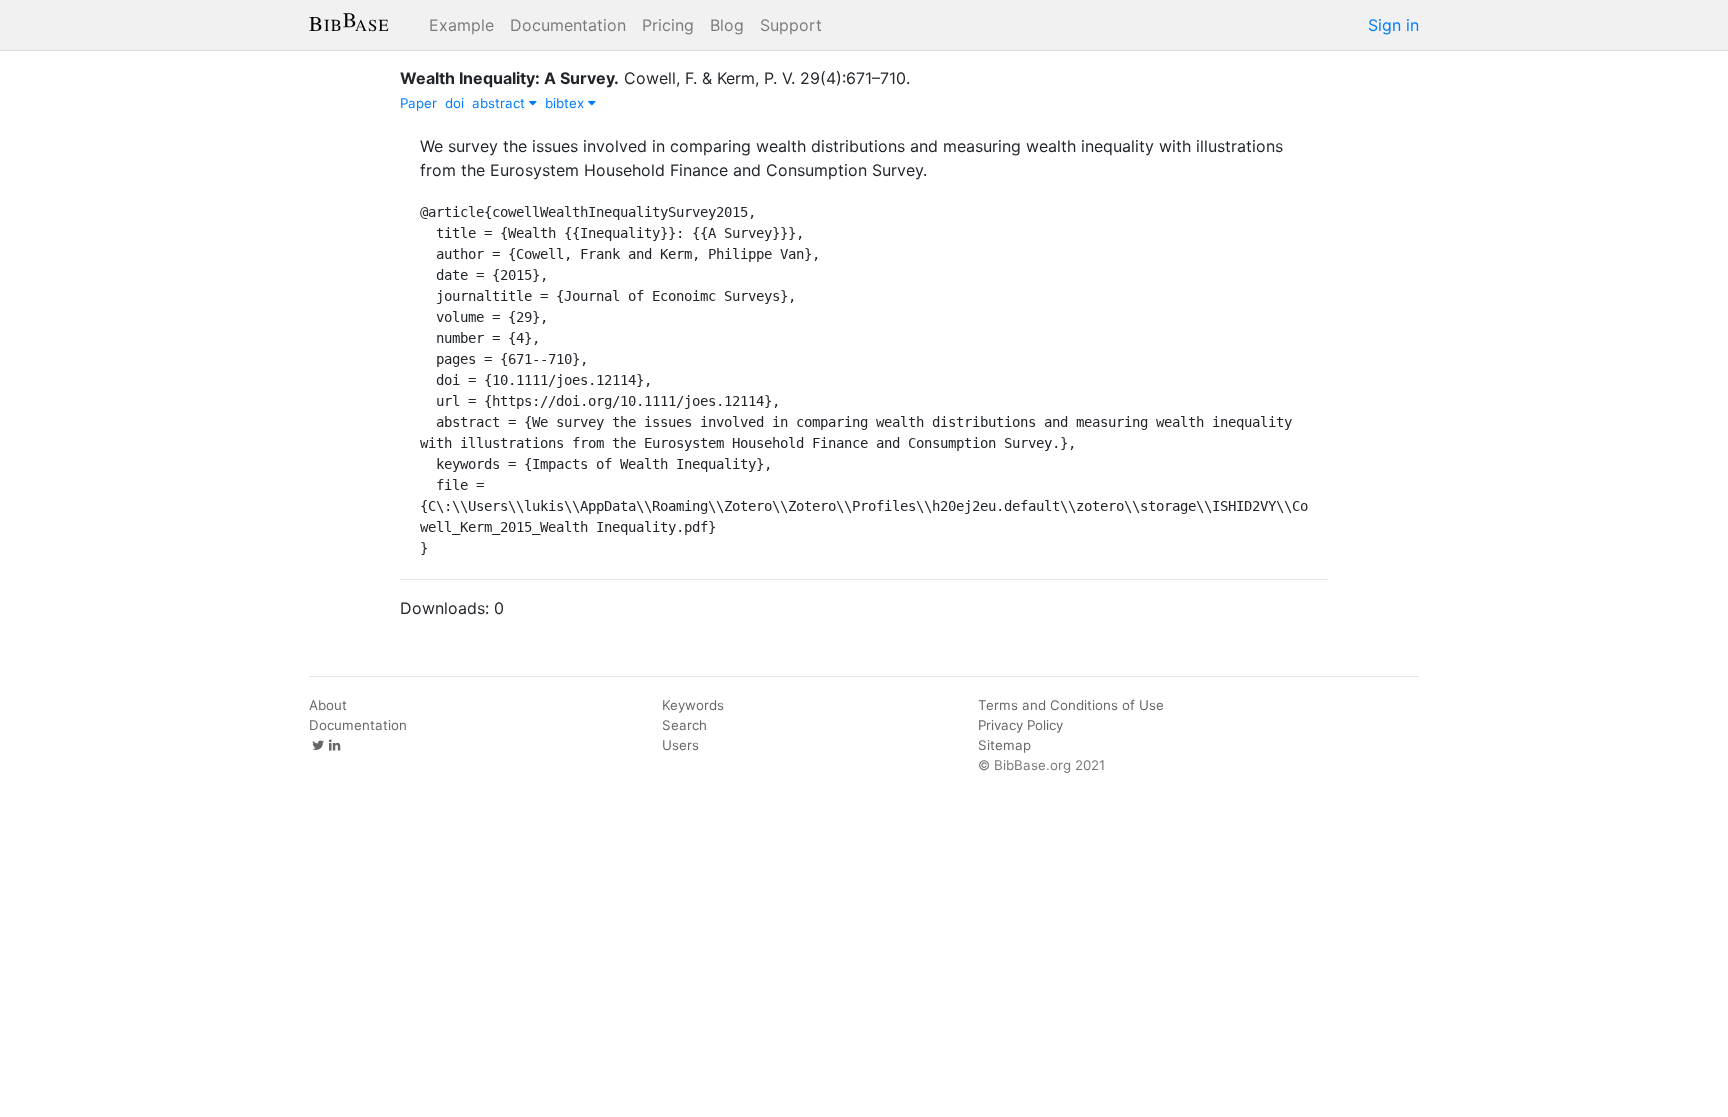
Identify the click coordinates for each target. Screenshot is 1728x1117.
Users (680, 745)
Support (791, 25)
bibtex (566, 103)
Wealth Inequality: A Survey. (509, 78)
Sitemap (1004, 745)
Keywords (693, 705)
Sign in (1393, 25)
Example (461, 25)
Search (684, 725)
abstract (500, 103)
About (328, 705)
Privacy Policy (1020, 725)
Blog (727, 25)
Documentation (568, 25)
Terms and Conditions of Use (1071, 705)
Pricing (668, 25)
